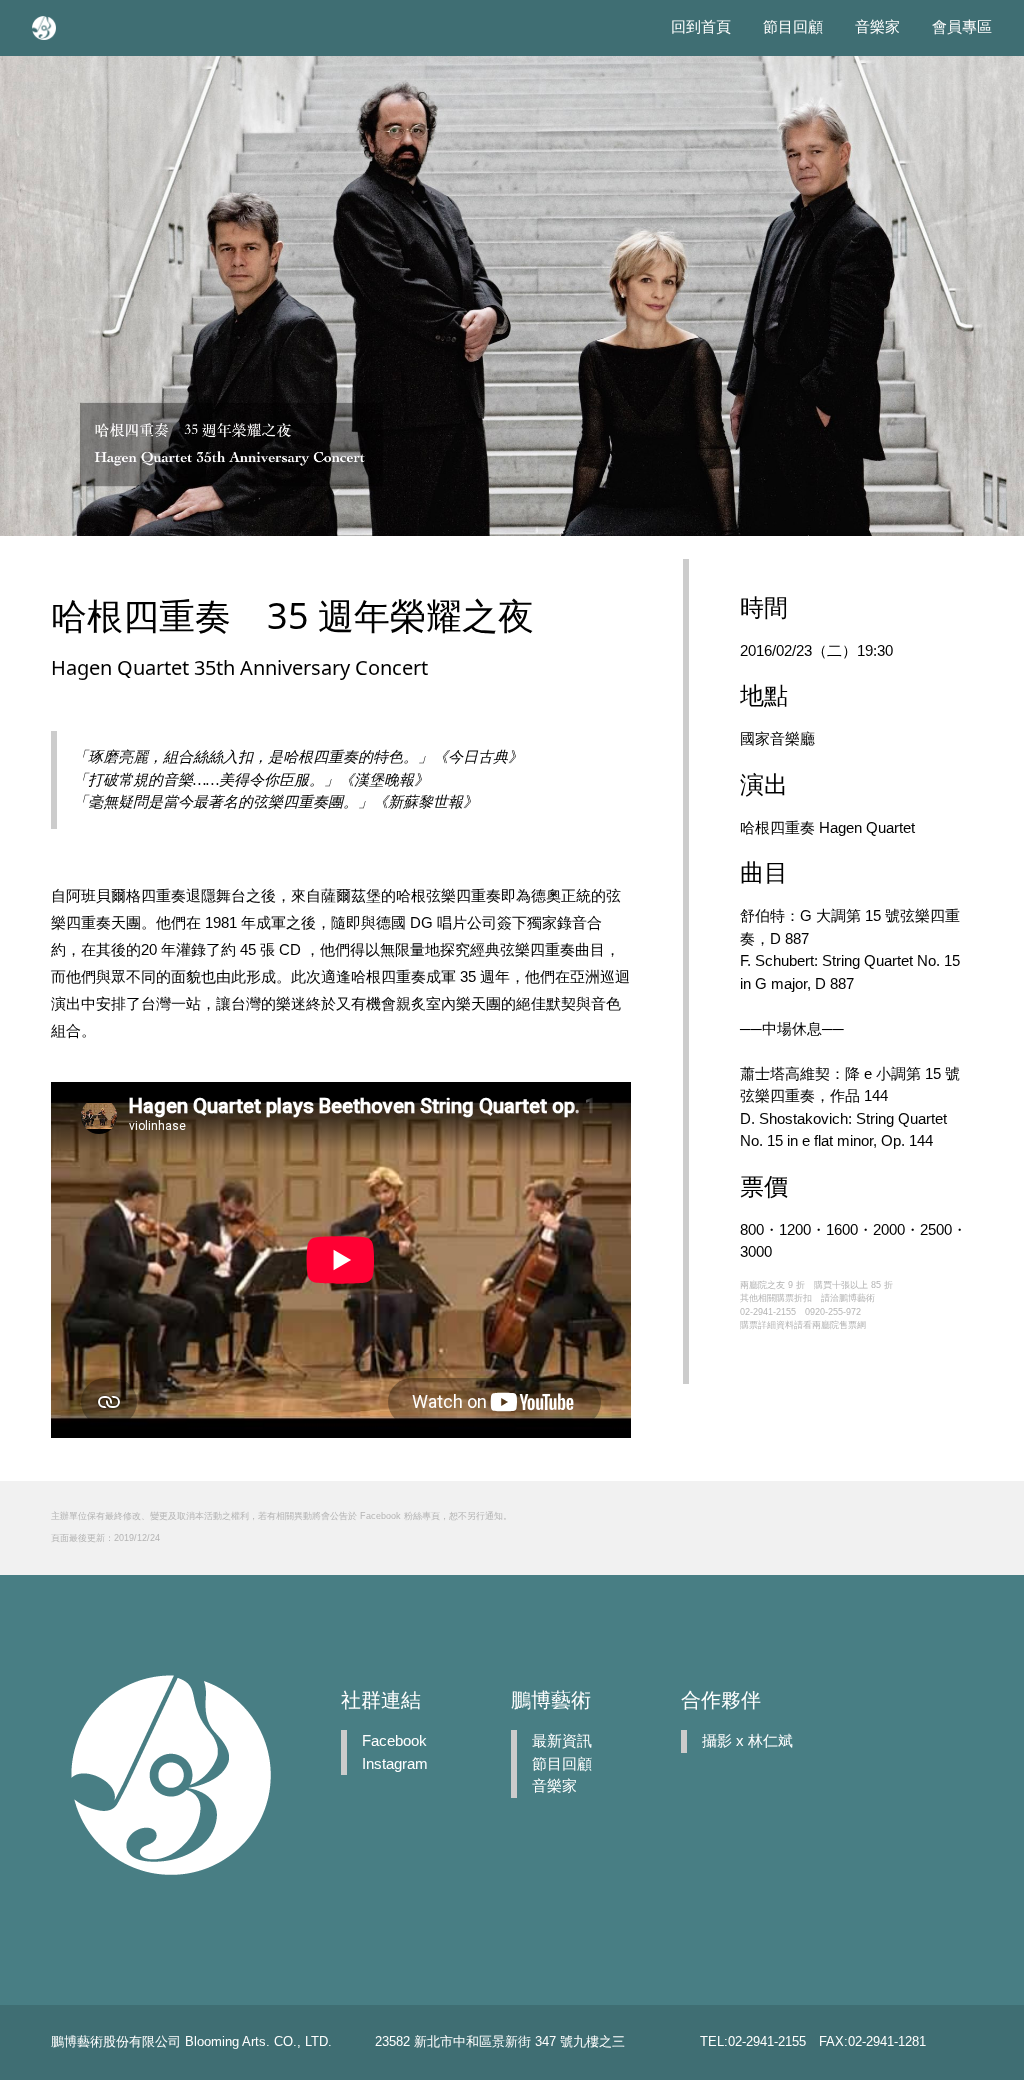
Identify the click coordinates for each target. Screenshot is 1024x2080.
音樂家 (877, 26)
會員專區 (962, 26)
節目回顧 (793, 26)
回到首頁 (701, 26)
